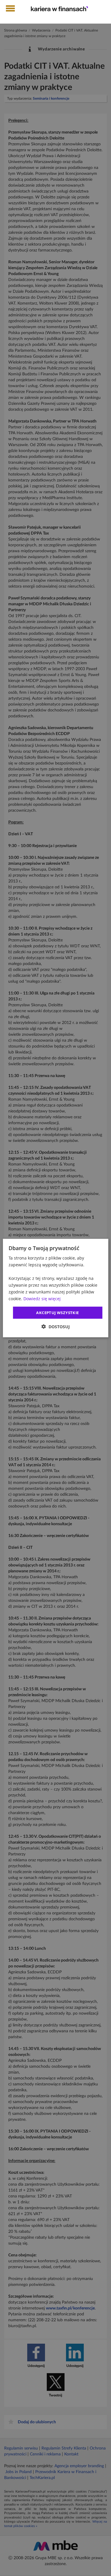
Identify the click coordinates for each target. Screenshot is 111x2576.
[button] (56, 1327)
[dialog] (55, 1288)
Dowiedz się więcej (42, 1299)
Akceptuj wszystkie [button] (57, 1312)
